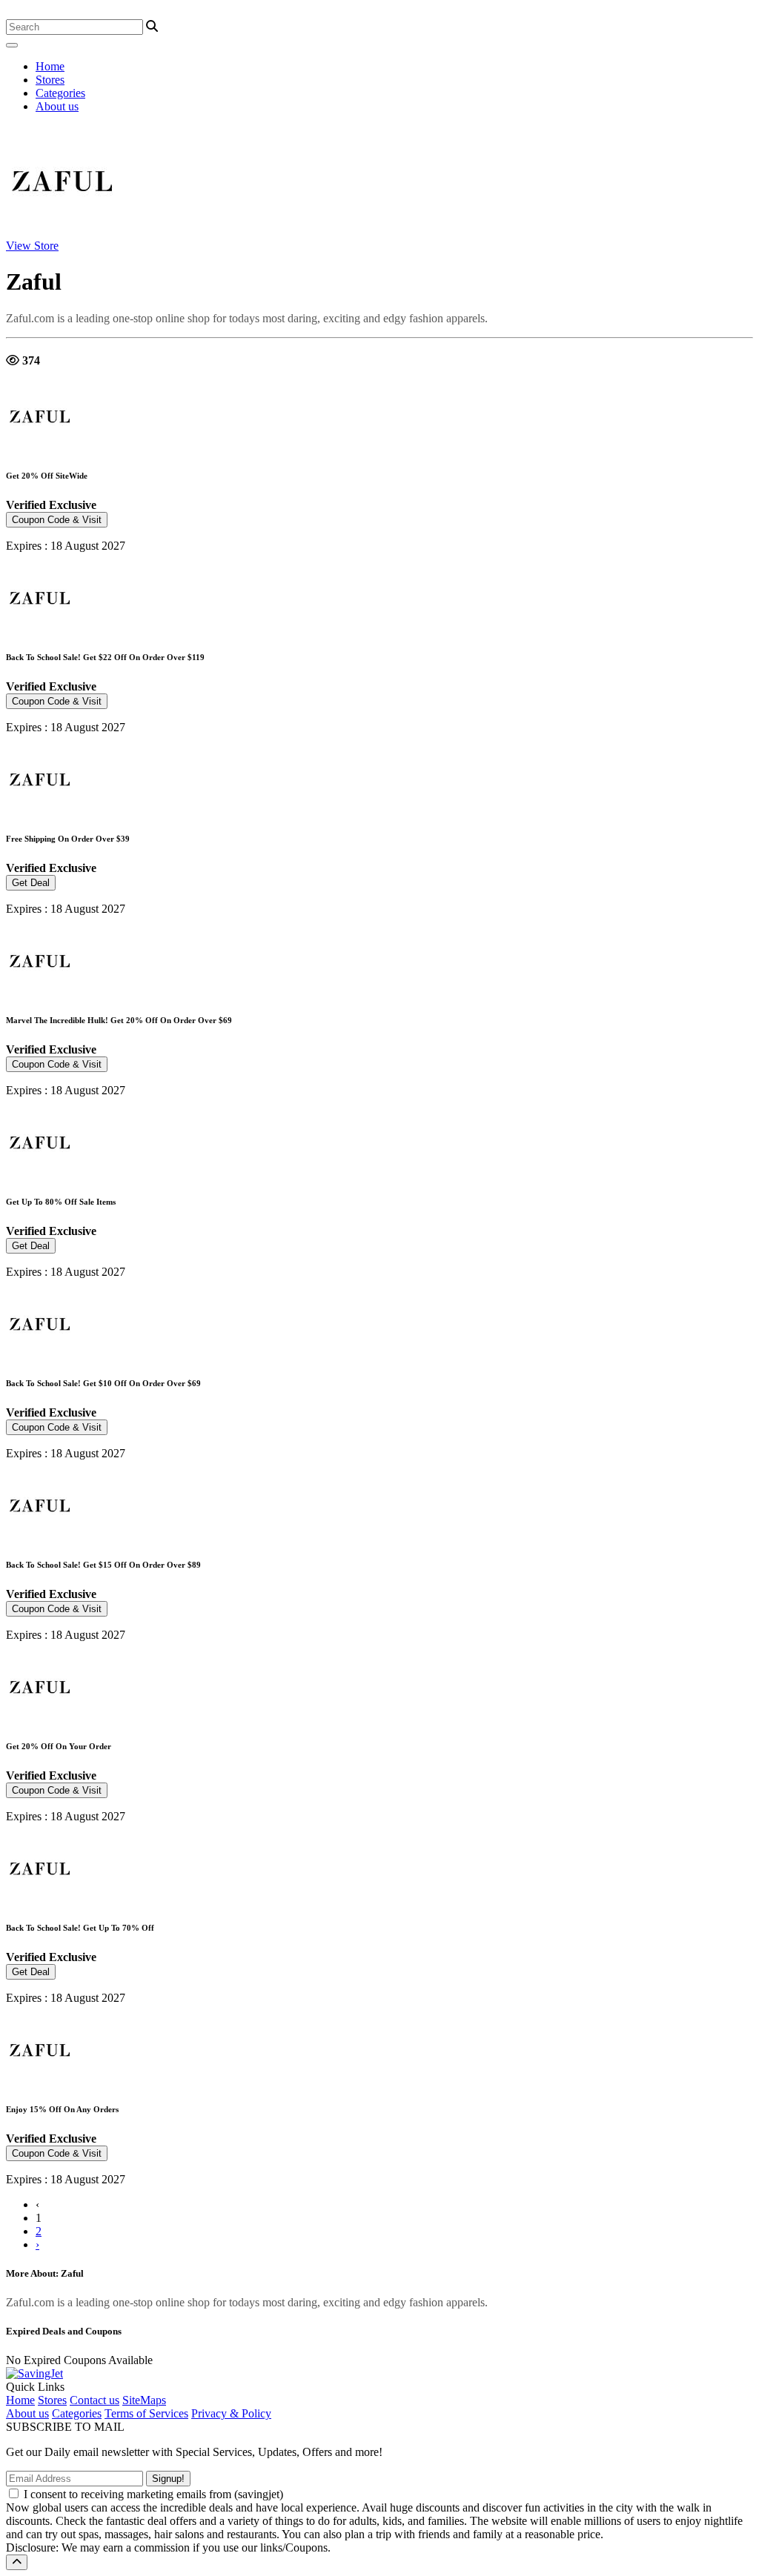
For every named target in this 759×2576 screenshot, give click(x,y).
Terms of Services (146, 2413)
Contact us (95, 2400)
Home (50, 66)
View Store (32, 246)
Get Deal (31, 883)
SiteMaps (144, 2400)
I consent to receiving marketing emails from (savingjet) (153, 2494)
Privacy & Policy (231, 2413)
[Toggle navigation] (12, 45)
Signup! (168, 2479)
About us (57, 106)
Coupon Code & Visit (57, 520)
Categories (60, 93)
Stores (50, 80)
